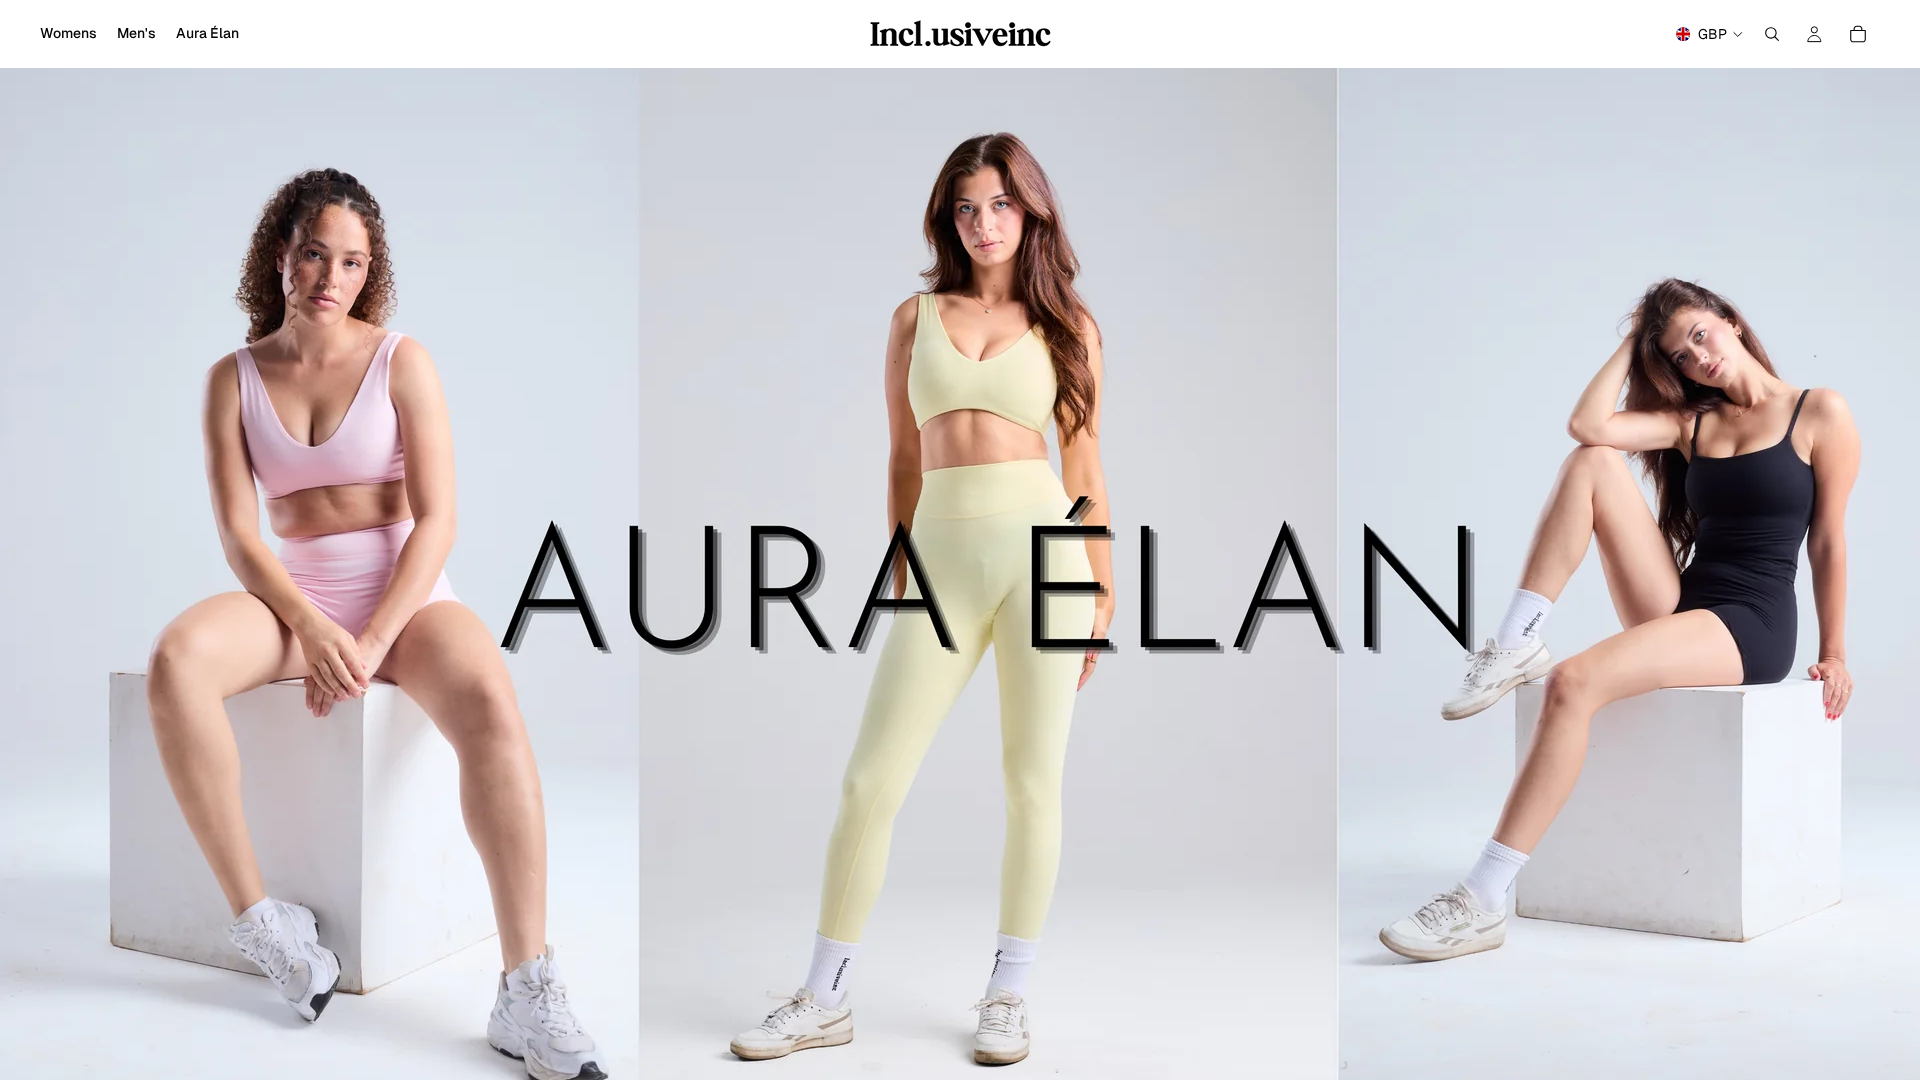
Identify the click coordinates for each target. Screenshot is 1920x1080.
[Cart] (1858, 34)
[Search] (1772, 34)
